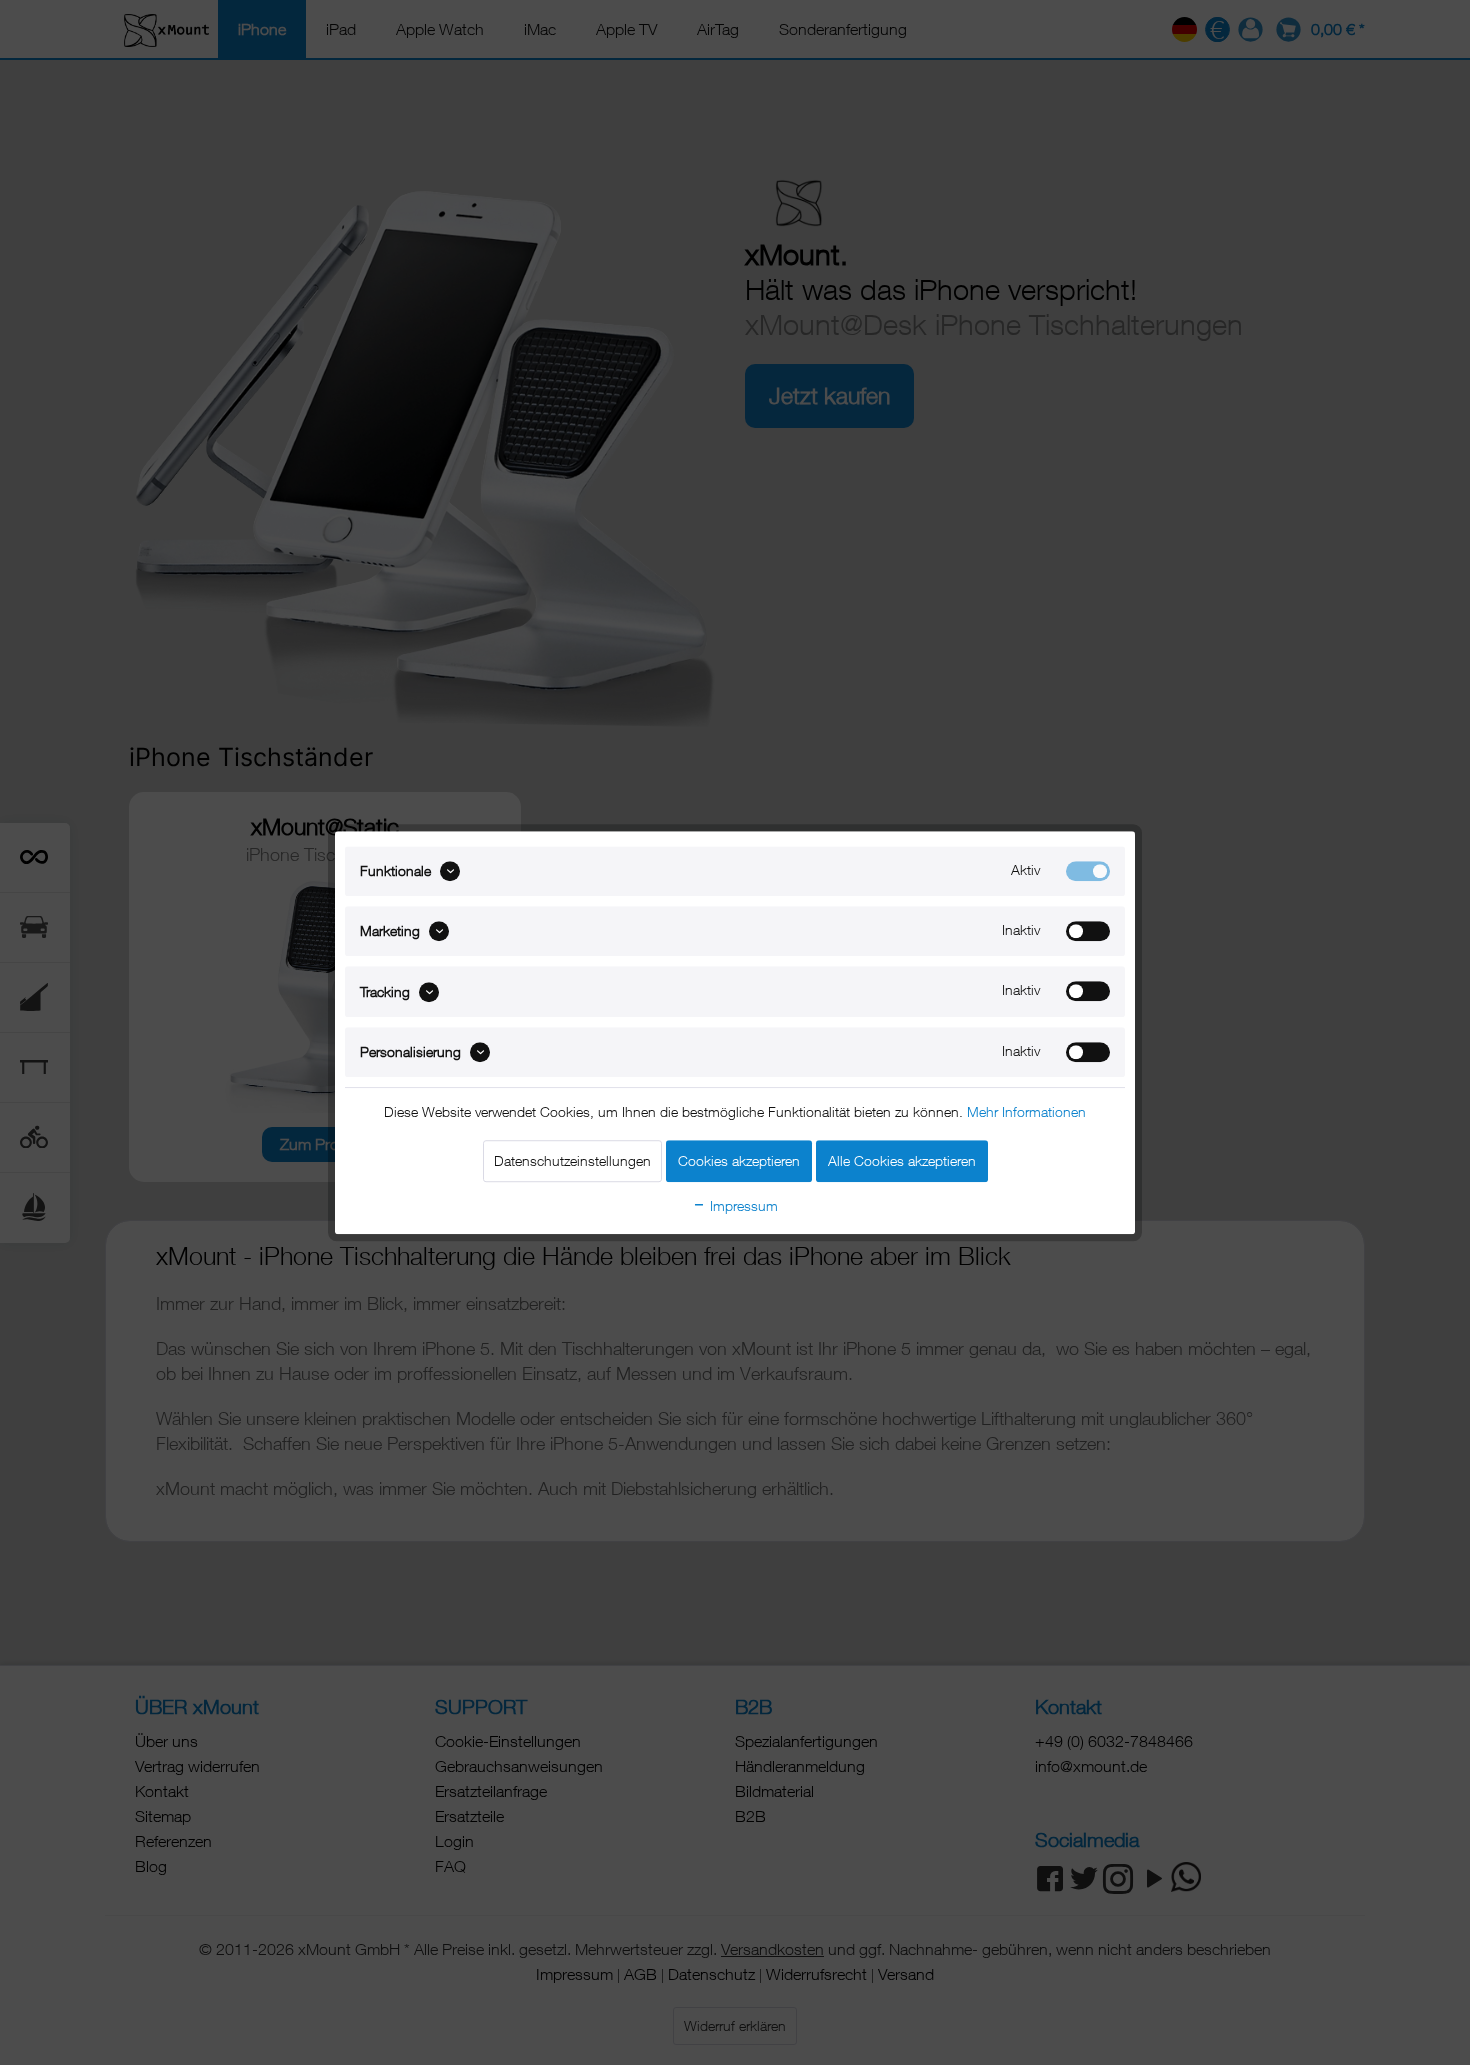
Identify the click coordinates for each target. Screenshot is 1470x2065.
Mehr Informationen (1026, 1111)
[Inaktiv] (1088, 931)
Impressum (742, 1205)
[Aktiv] (1088, 871)
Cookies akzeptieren (739, 1160)
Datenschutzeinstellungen (572, 1160)
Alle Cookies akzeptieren (902, 1160)
